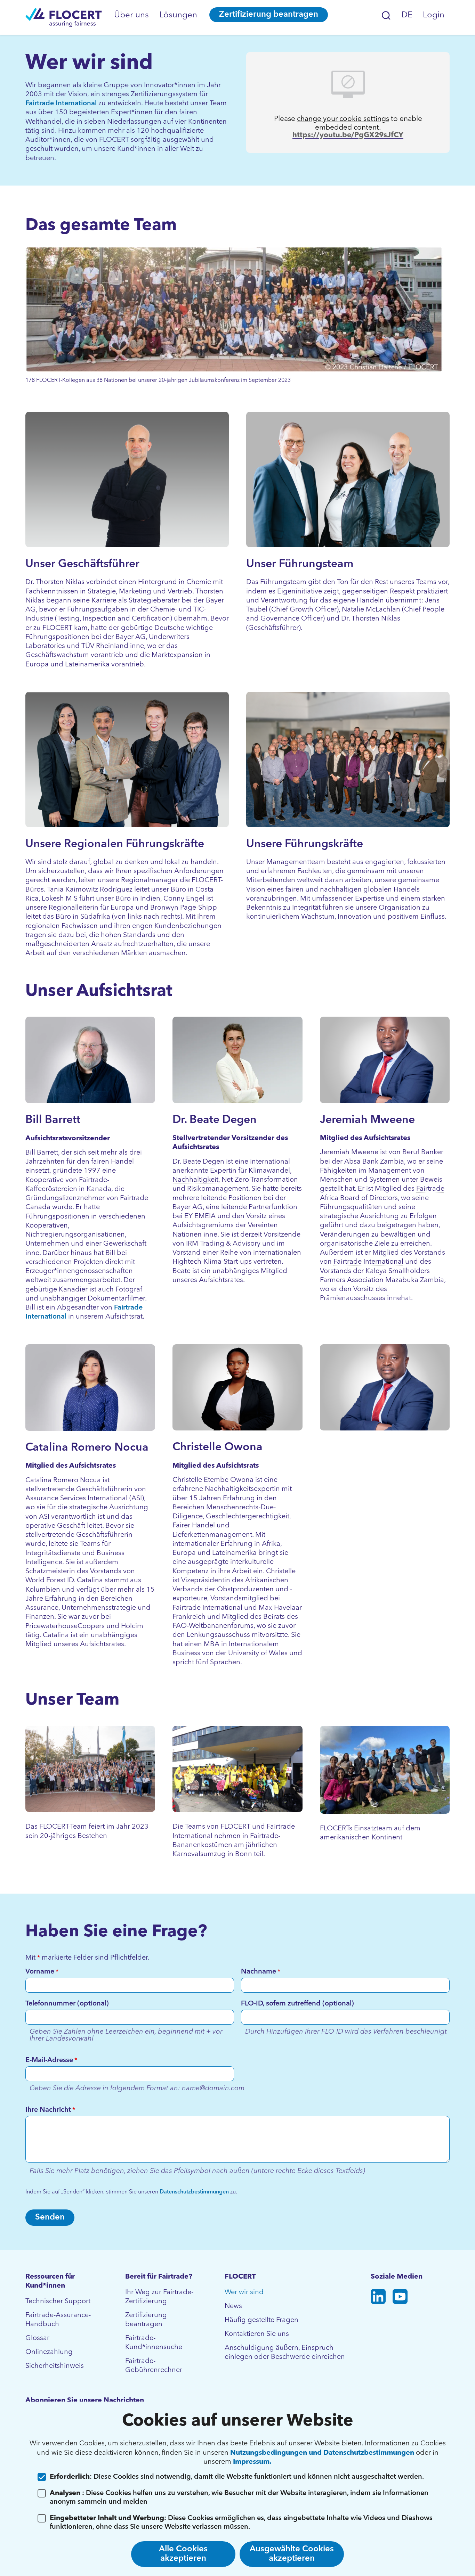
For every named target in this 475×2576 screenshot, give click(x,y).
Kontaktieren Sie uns (257, 2334)
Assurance (42, 1499)
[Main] (64, 18)
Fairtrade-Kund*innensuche (154, 2343)
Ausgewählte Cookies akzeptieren (292, 2554)
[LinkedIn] (378, 2298)
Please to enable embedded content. (348, 123)
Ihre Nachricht (50, 2110)
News (233, 2306)
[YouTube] (400, 2298)
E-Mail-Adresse (51, 2060)
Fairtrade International (61, 104)
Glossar (37, 2338)
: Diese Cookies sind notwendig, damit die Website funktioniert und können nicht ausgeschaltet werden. (237, 2477)
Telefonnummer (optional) (67, 2004)
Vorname (42, 1972)
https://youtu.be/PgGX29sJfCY (348, 135)
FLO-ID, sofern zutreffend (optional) (297, 2004)
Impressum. (252, 2462)
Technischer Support (58, 2302)
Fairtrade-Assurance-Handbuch (58, 2320)
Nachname (261, 1972)
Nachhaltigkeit (195, 1180)
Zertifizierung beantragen (269, 15)
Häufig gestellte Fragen (261, 2320)
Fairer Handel (194, 1526)
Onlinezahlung (49, 2352)
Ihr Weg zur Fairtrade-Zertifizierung (159, 2297)
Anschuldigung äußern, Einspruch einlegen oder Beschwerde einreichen (285, 2353)
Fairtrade (430, 1189)
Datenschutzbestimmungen (195, 2192)
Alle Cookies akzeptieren (183, 2554)
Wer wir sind (244, 2292)
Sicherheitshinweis (55, 2366)
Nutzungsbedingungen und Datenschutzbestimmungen (323, 2453)
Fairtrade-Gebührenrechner (154, 2366)
